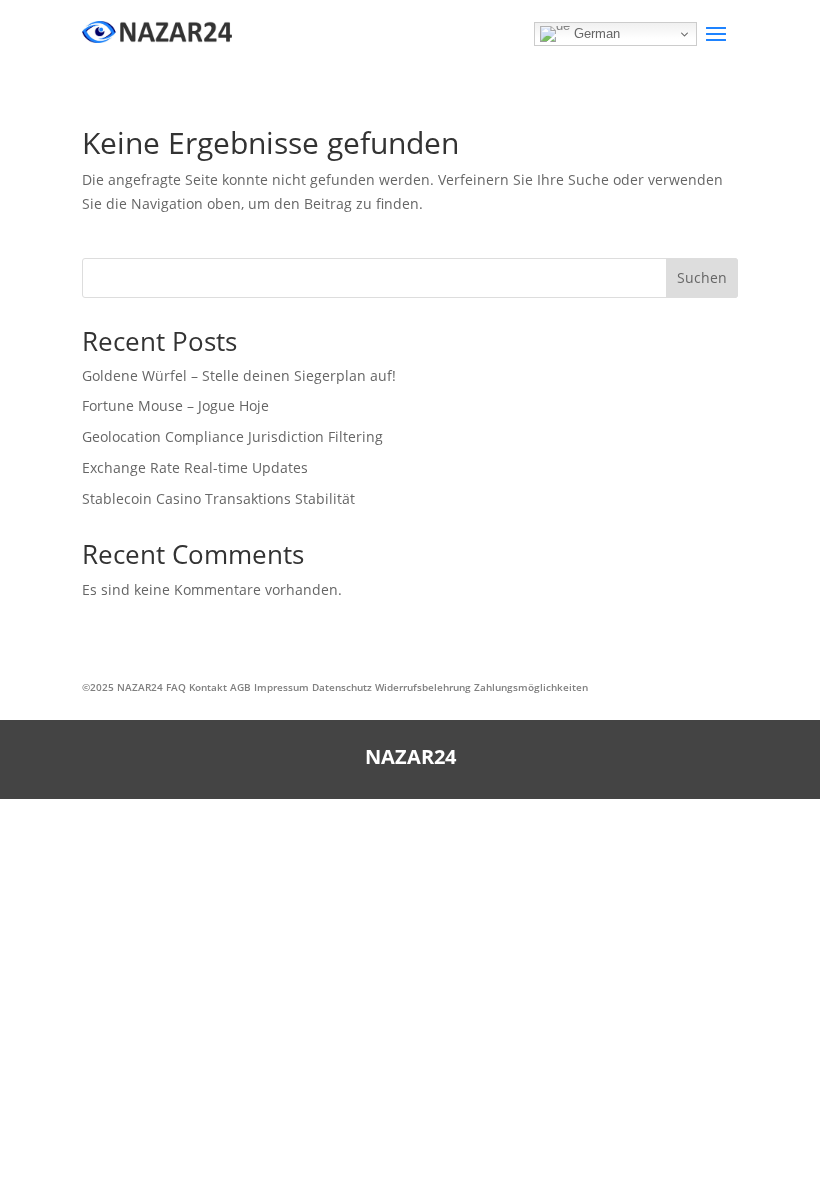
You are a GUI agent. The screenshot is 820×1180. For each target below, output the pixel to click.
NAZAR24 (140, 687)
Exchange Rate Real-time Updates (195, 467)
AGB (240, 687)
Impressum (281, 687)
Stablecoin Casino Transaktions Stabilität (218, 498)
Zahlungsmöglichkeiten (531, 687)
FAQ (176, 687)
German (595, 33)
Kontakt (208, 687)
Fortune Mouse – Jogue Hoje (175, 405)
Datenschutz (342, 687)
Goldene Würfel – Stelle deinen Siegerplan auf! (239, 375)
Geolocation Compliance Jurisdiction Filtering (232, 436)
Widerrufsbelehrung (423, 687)
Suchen (702, 277)
